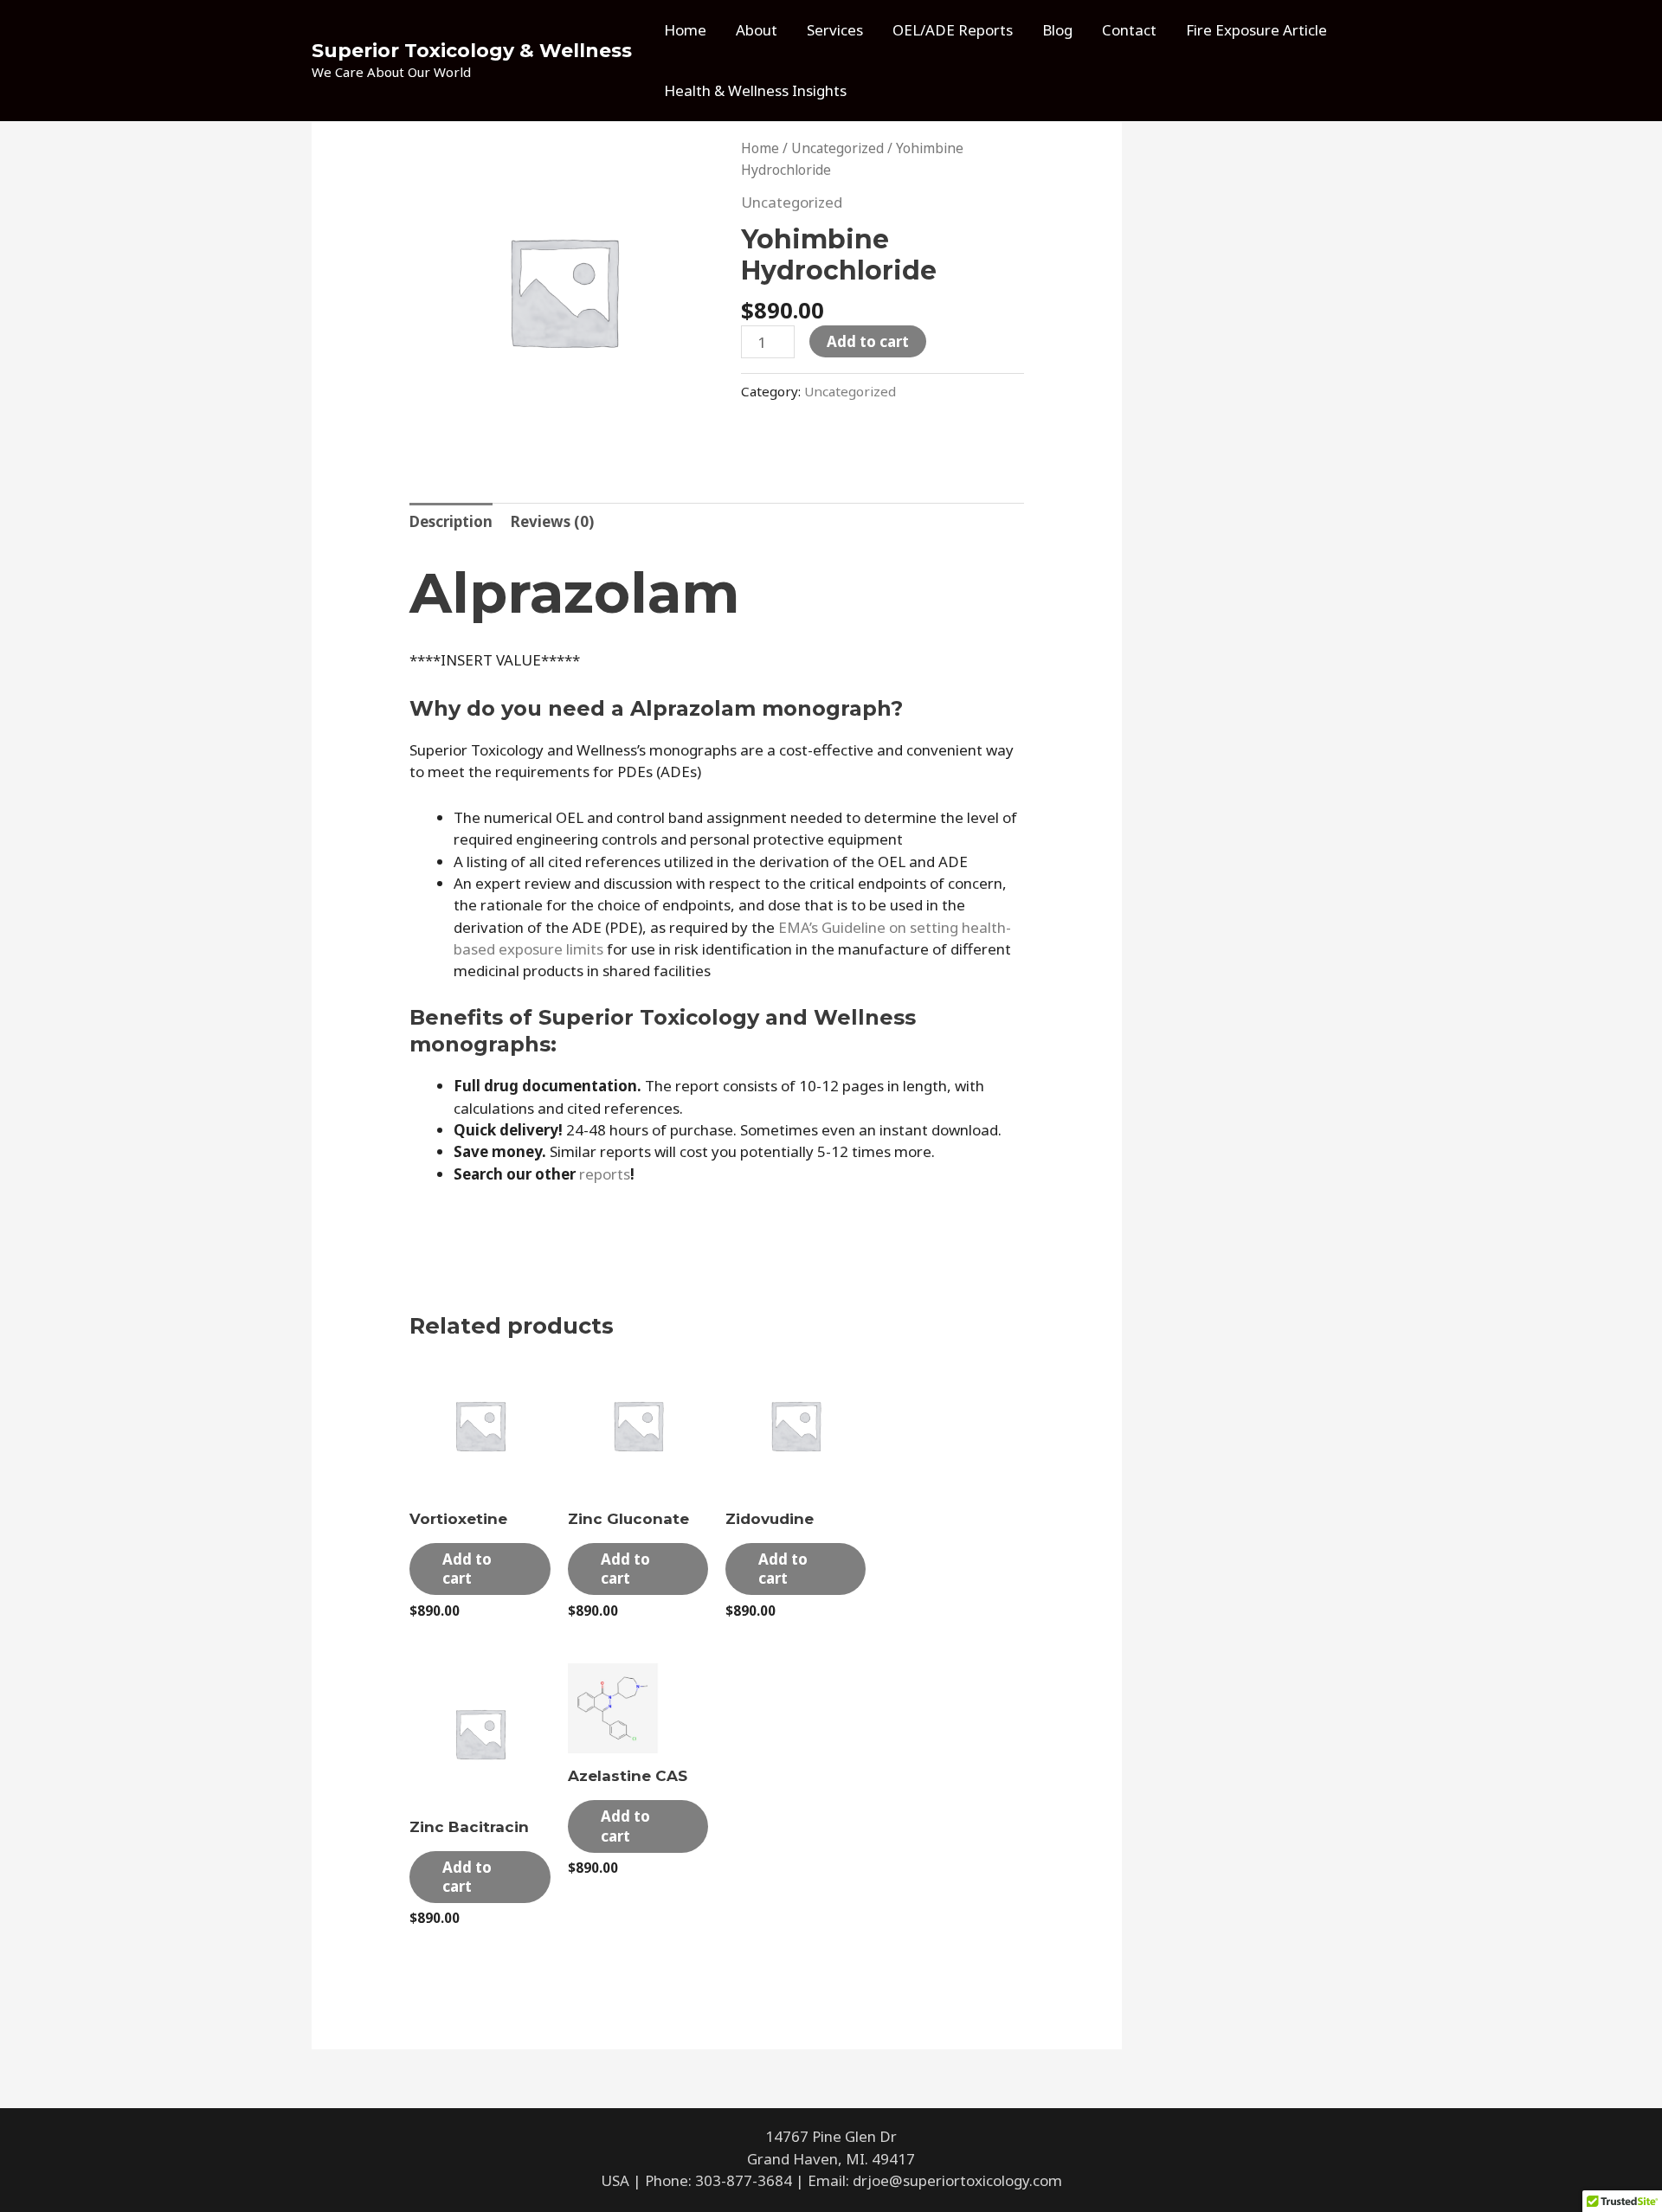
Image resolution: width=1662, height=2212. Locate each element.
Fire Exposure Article (1256, 30)
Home (685, 30)
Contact (1129, 30)
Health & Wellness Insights (755, 90)
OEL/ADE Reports (953, 30)
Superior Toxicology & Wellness (472, 51)
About (757, 30)
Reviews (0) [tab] (552, 521)
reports (605, 1174)
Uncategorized (837, 148)
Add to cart (868, 341)
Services (835, 30)
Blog (1057, 30)
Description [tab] (451, 521)
